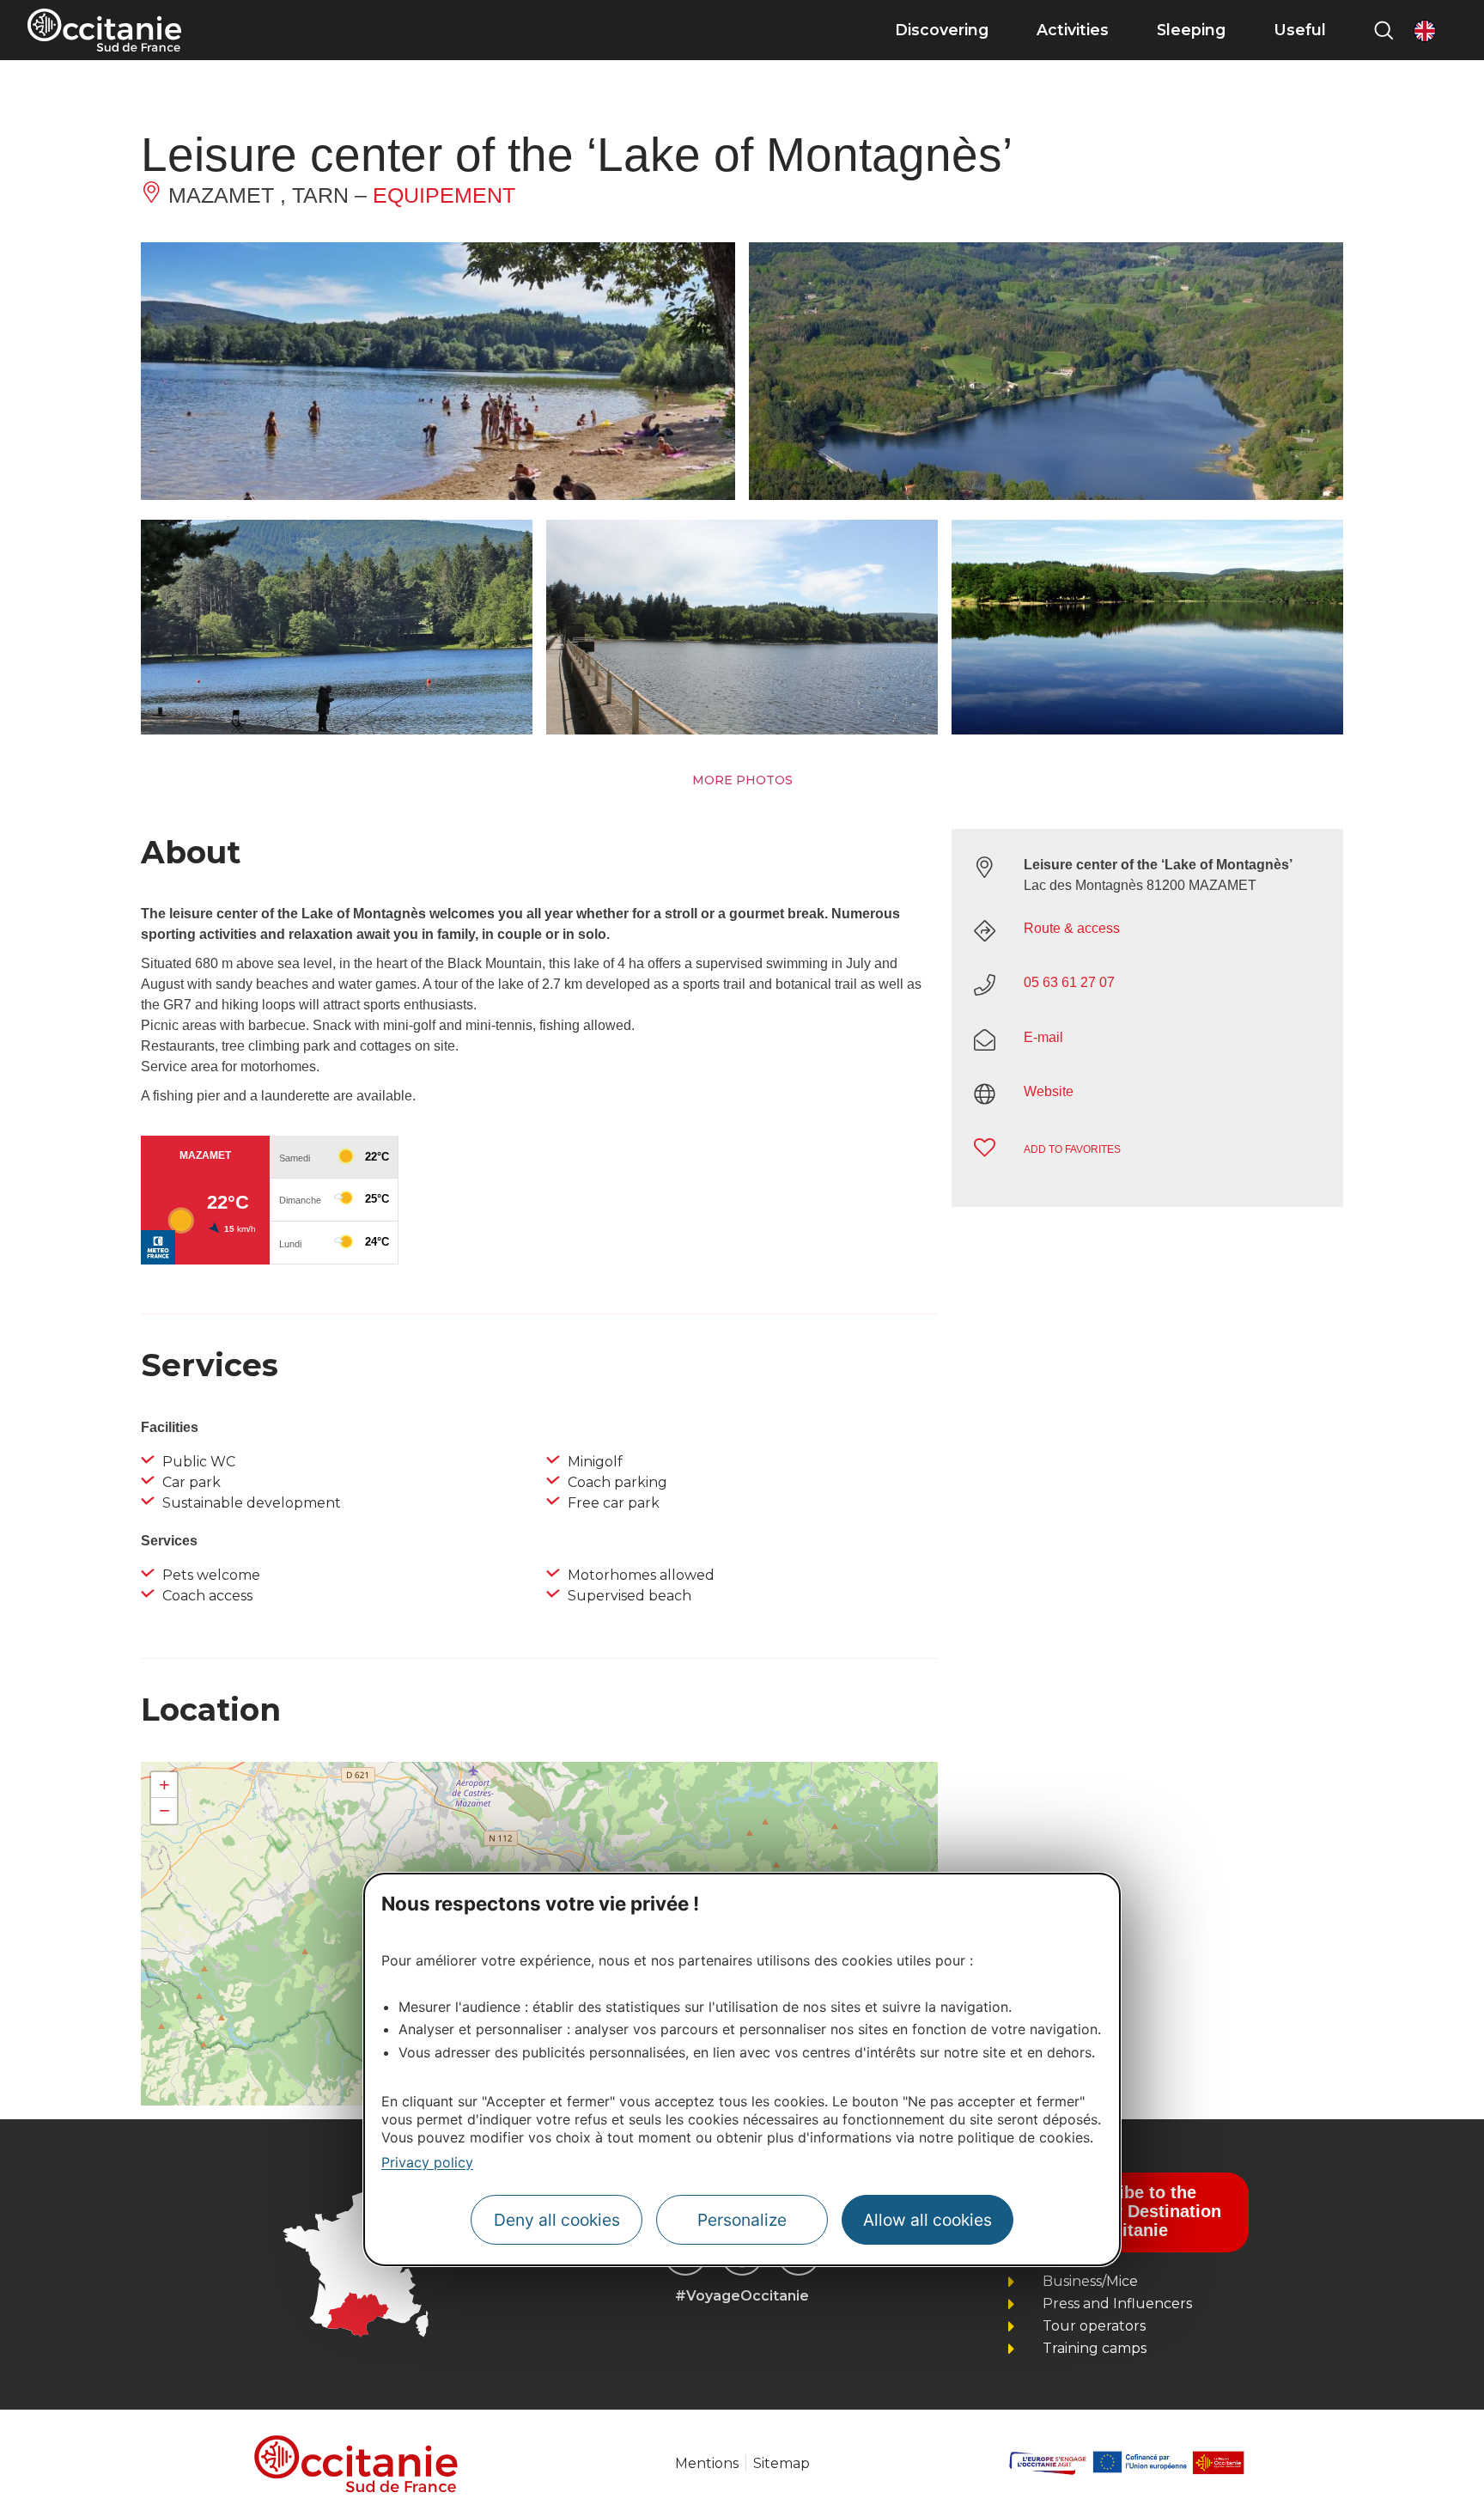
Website (1049, 1091)
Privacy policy (427, 2161)
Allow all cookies (927, 2220)
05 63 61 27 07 (1069, 982)
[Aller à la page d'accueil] (104, 30)
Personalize (742, 2220)
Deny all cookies (557, 2220)
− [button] (164, 1810)
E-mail (1043, 1037)
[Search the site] (1384, 30)
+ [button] (164, 1785)
